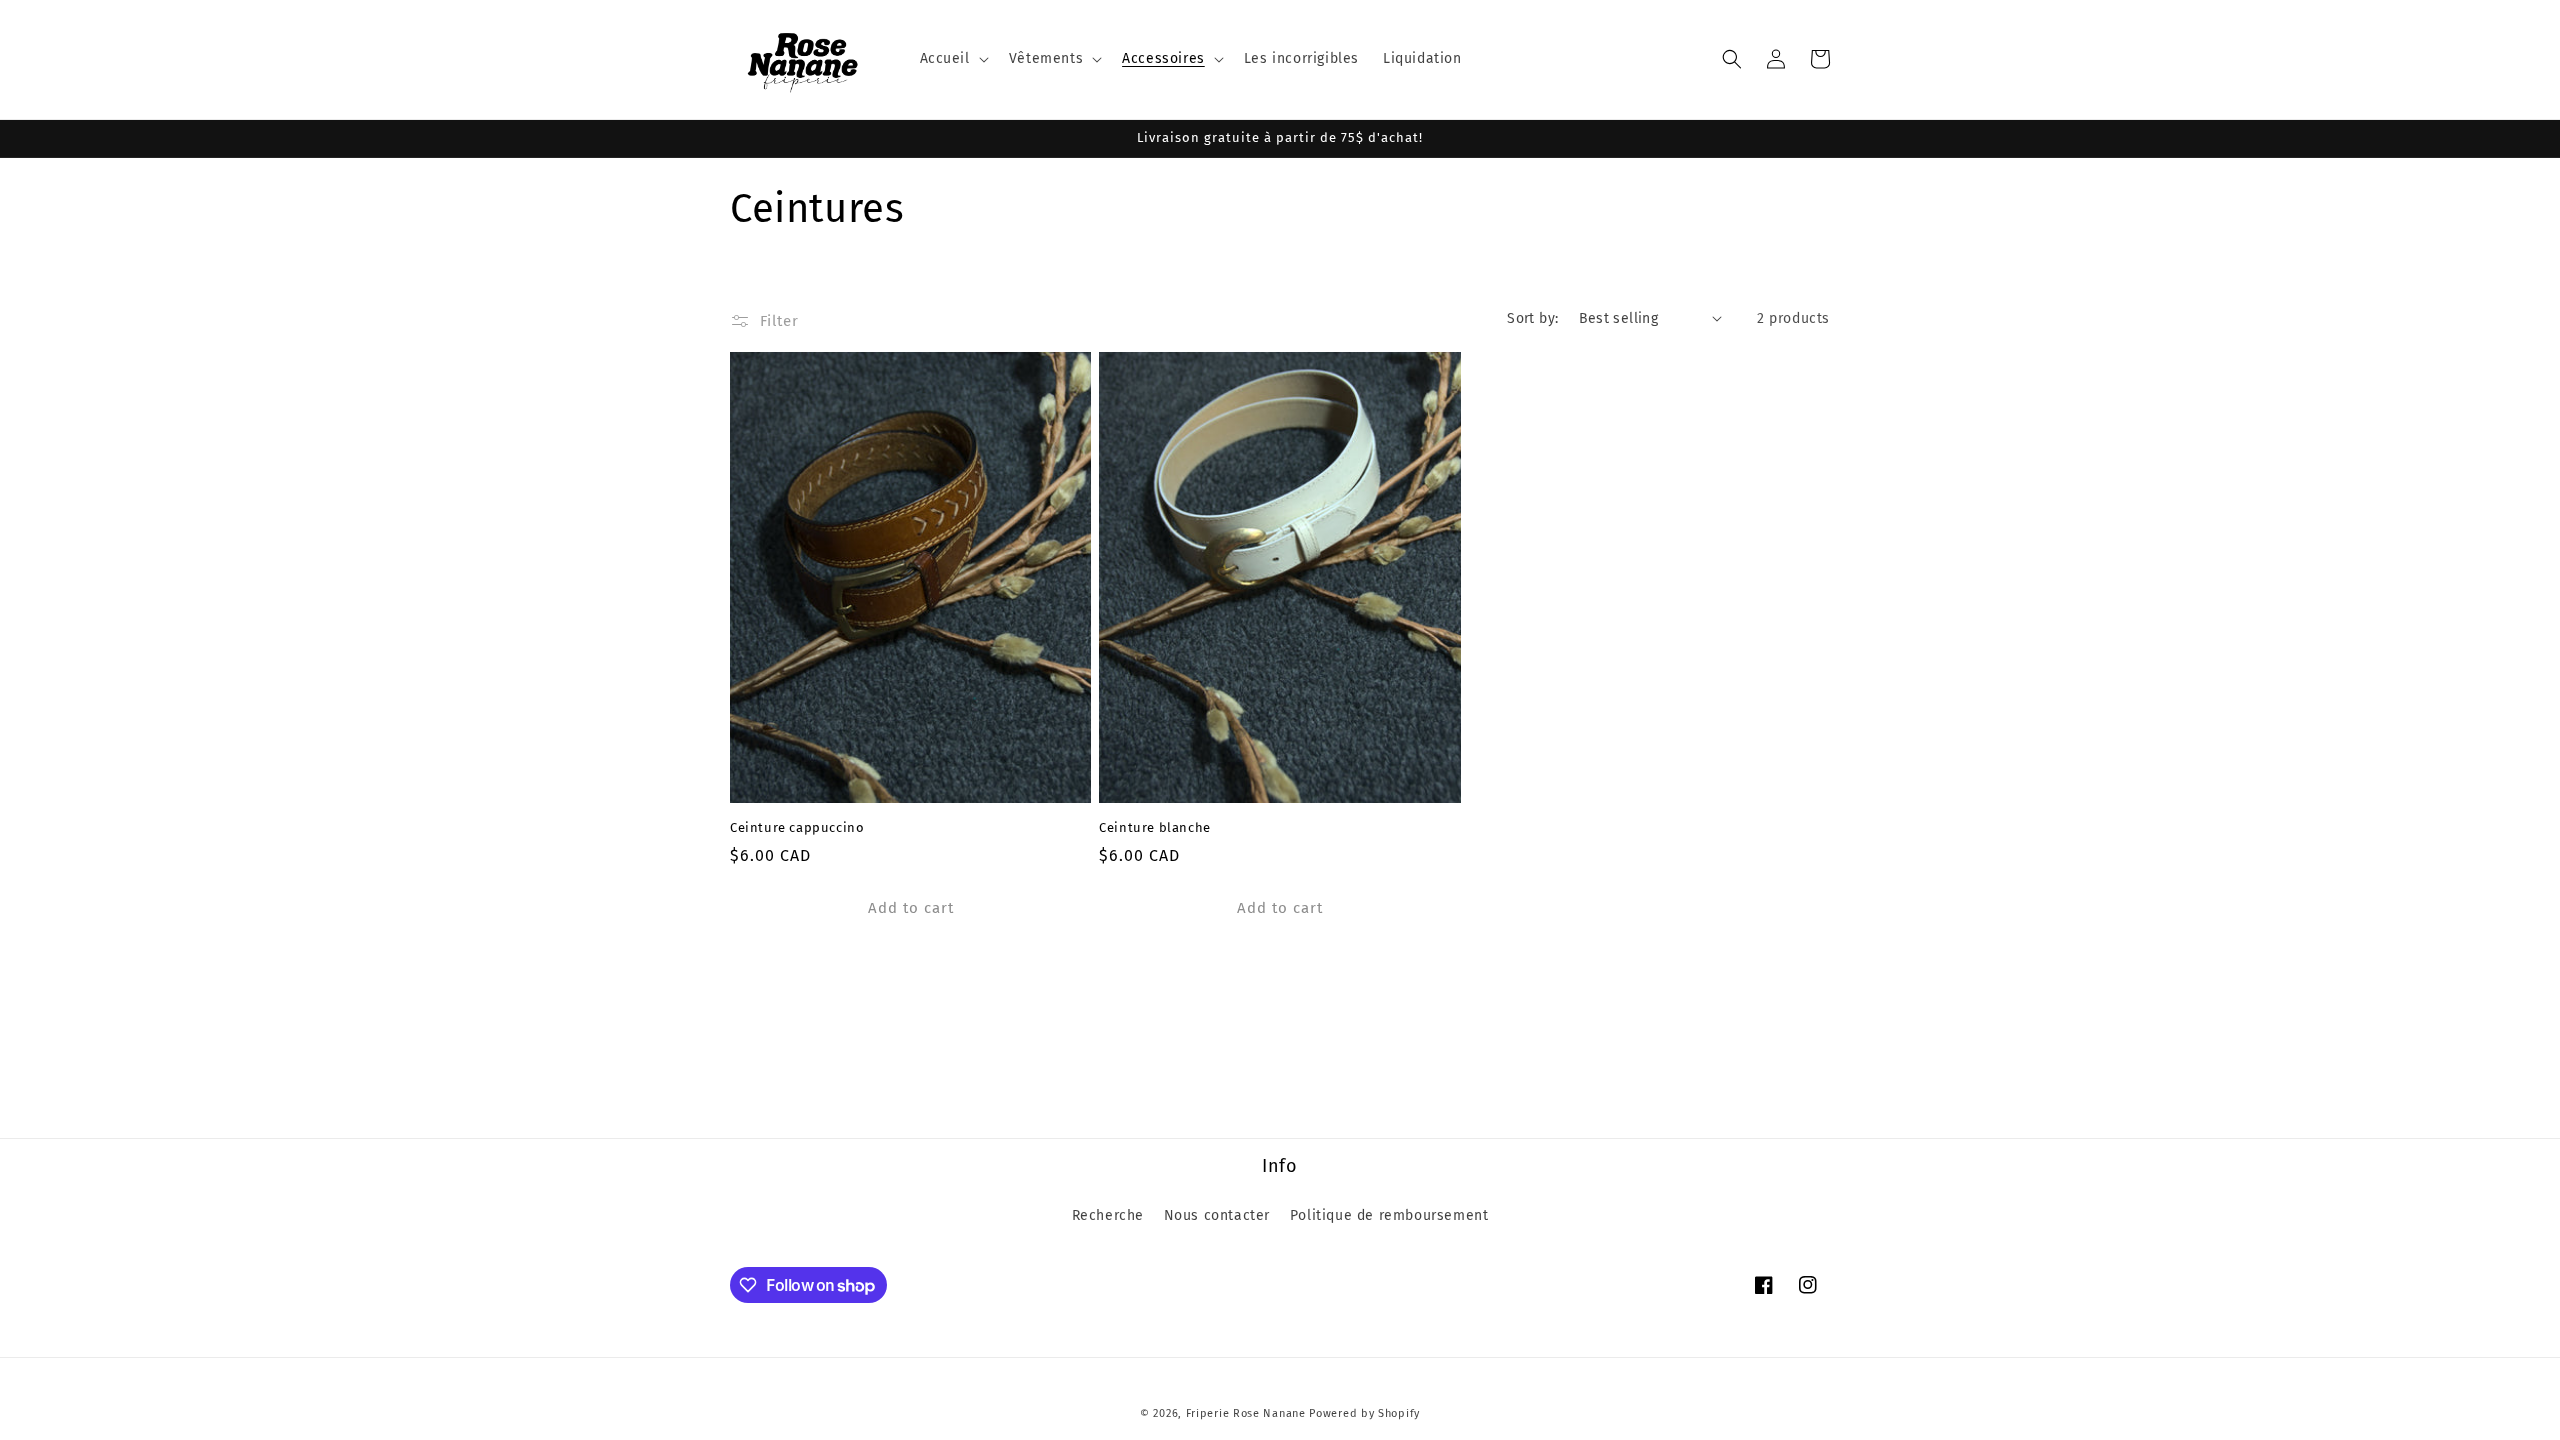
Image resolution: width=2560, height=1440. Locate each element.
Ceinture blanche (1155, 827)
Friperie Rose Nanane (1246, 1413)
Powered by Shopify (1364, 1413)
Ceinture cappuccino (797, 827)
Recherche (1108, 1215)
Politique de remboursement (1389, 1215)
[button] (952, 59)
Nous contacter (1217, 1215)
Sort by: (1532, 318)
